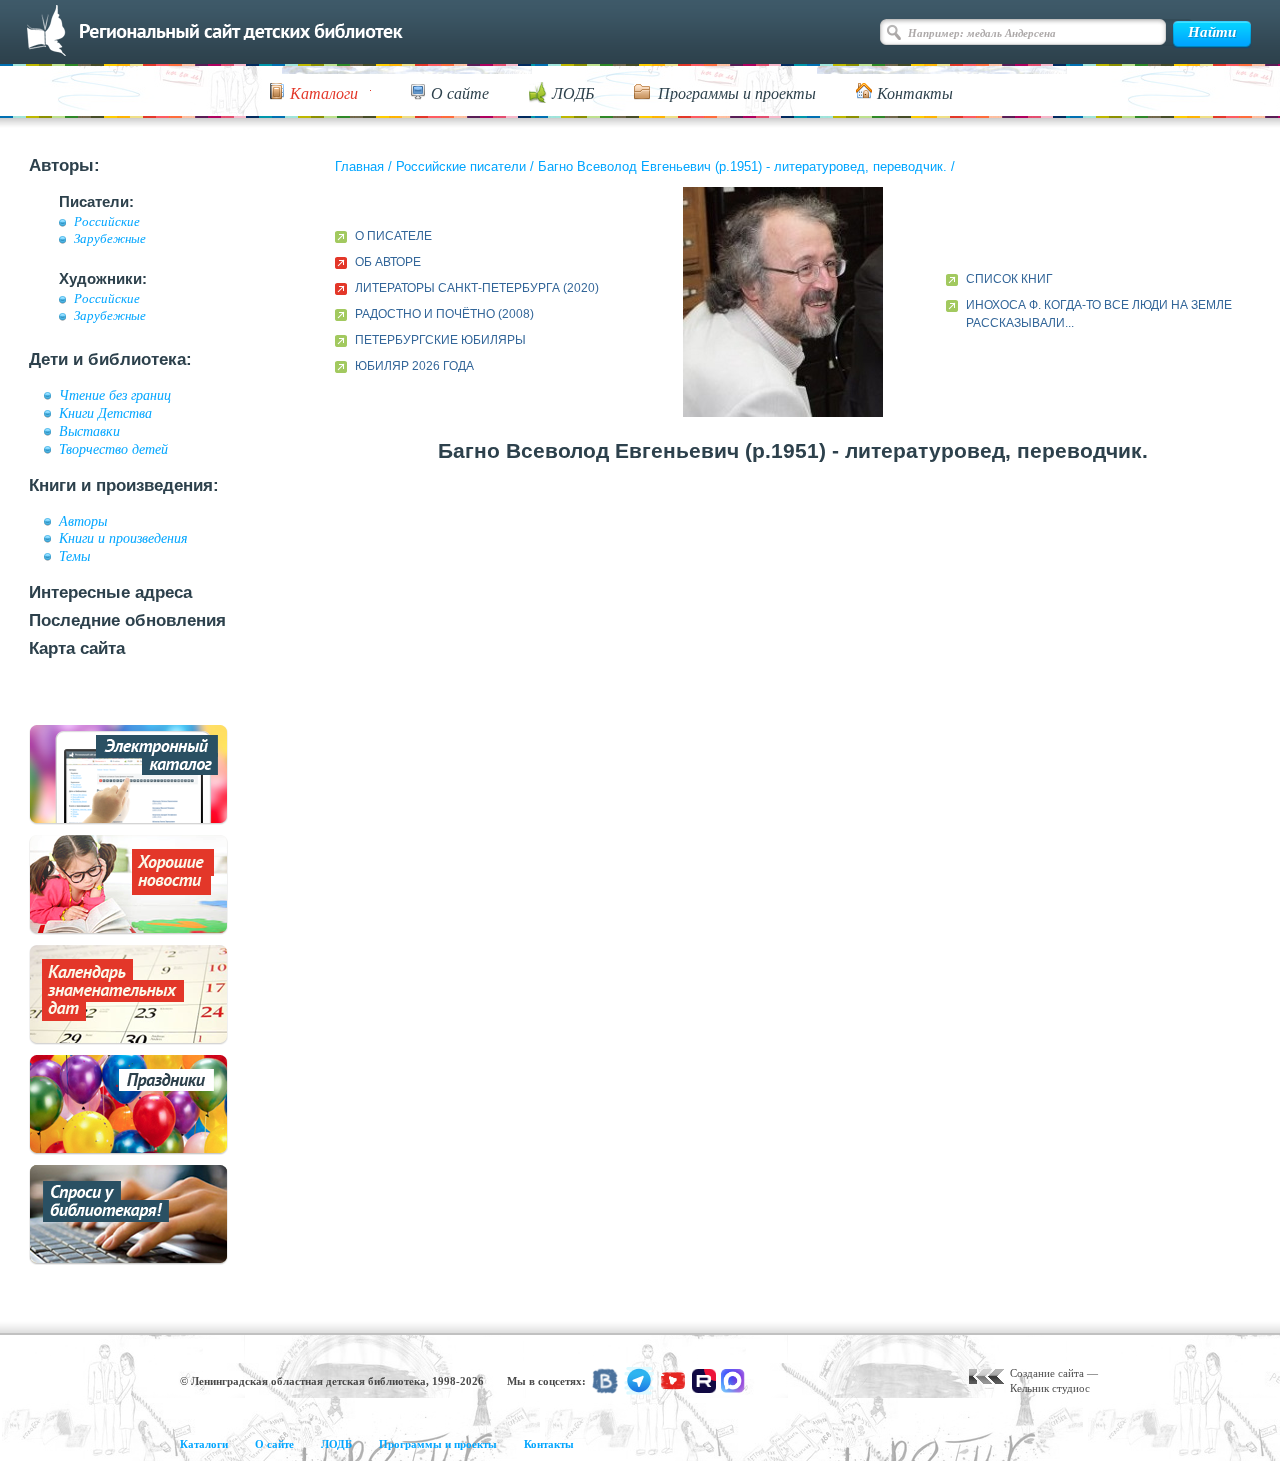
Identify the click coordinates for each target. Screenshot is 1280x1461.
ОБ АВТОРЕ (388, 262)
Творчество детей (113, 449)
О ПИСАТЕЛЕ (393, 236)
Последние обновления (127, 620)
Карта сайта (77, 648)
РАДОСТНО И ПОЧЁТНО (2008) (444, 314)
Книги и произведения (123, 538)
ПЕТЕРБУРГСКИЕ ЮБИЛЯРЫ (440, 340)
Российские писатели (461, 166)
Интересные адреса (110, 592)
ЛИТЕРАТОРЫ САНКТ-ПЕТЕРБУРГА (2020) (477, 288)
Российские (107, 222)
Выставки (89, 431)
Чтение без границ (115, 395)
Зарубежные (110, 239)
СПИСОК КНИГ (1009, 279)
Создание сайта (1047, 1373)
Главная (359, 166)
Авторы (83, 521)
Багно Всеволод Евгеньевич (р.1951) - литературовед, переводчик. (742, 166)
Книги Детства (105, 413)
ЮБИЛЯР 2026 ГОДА (414, 366)
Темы (74, 556)
